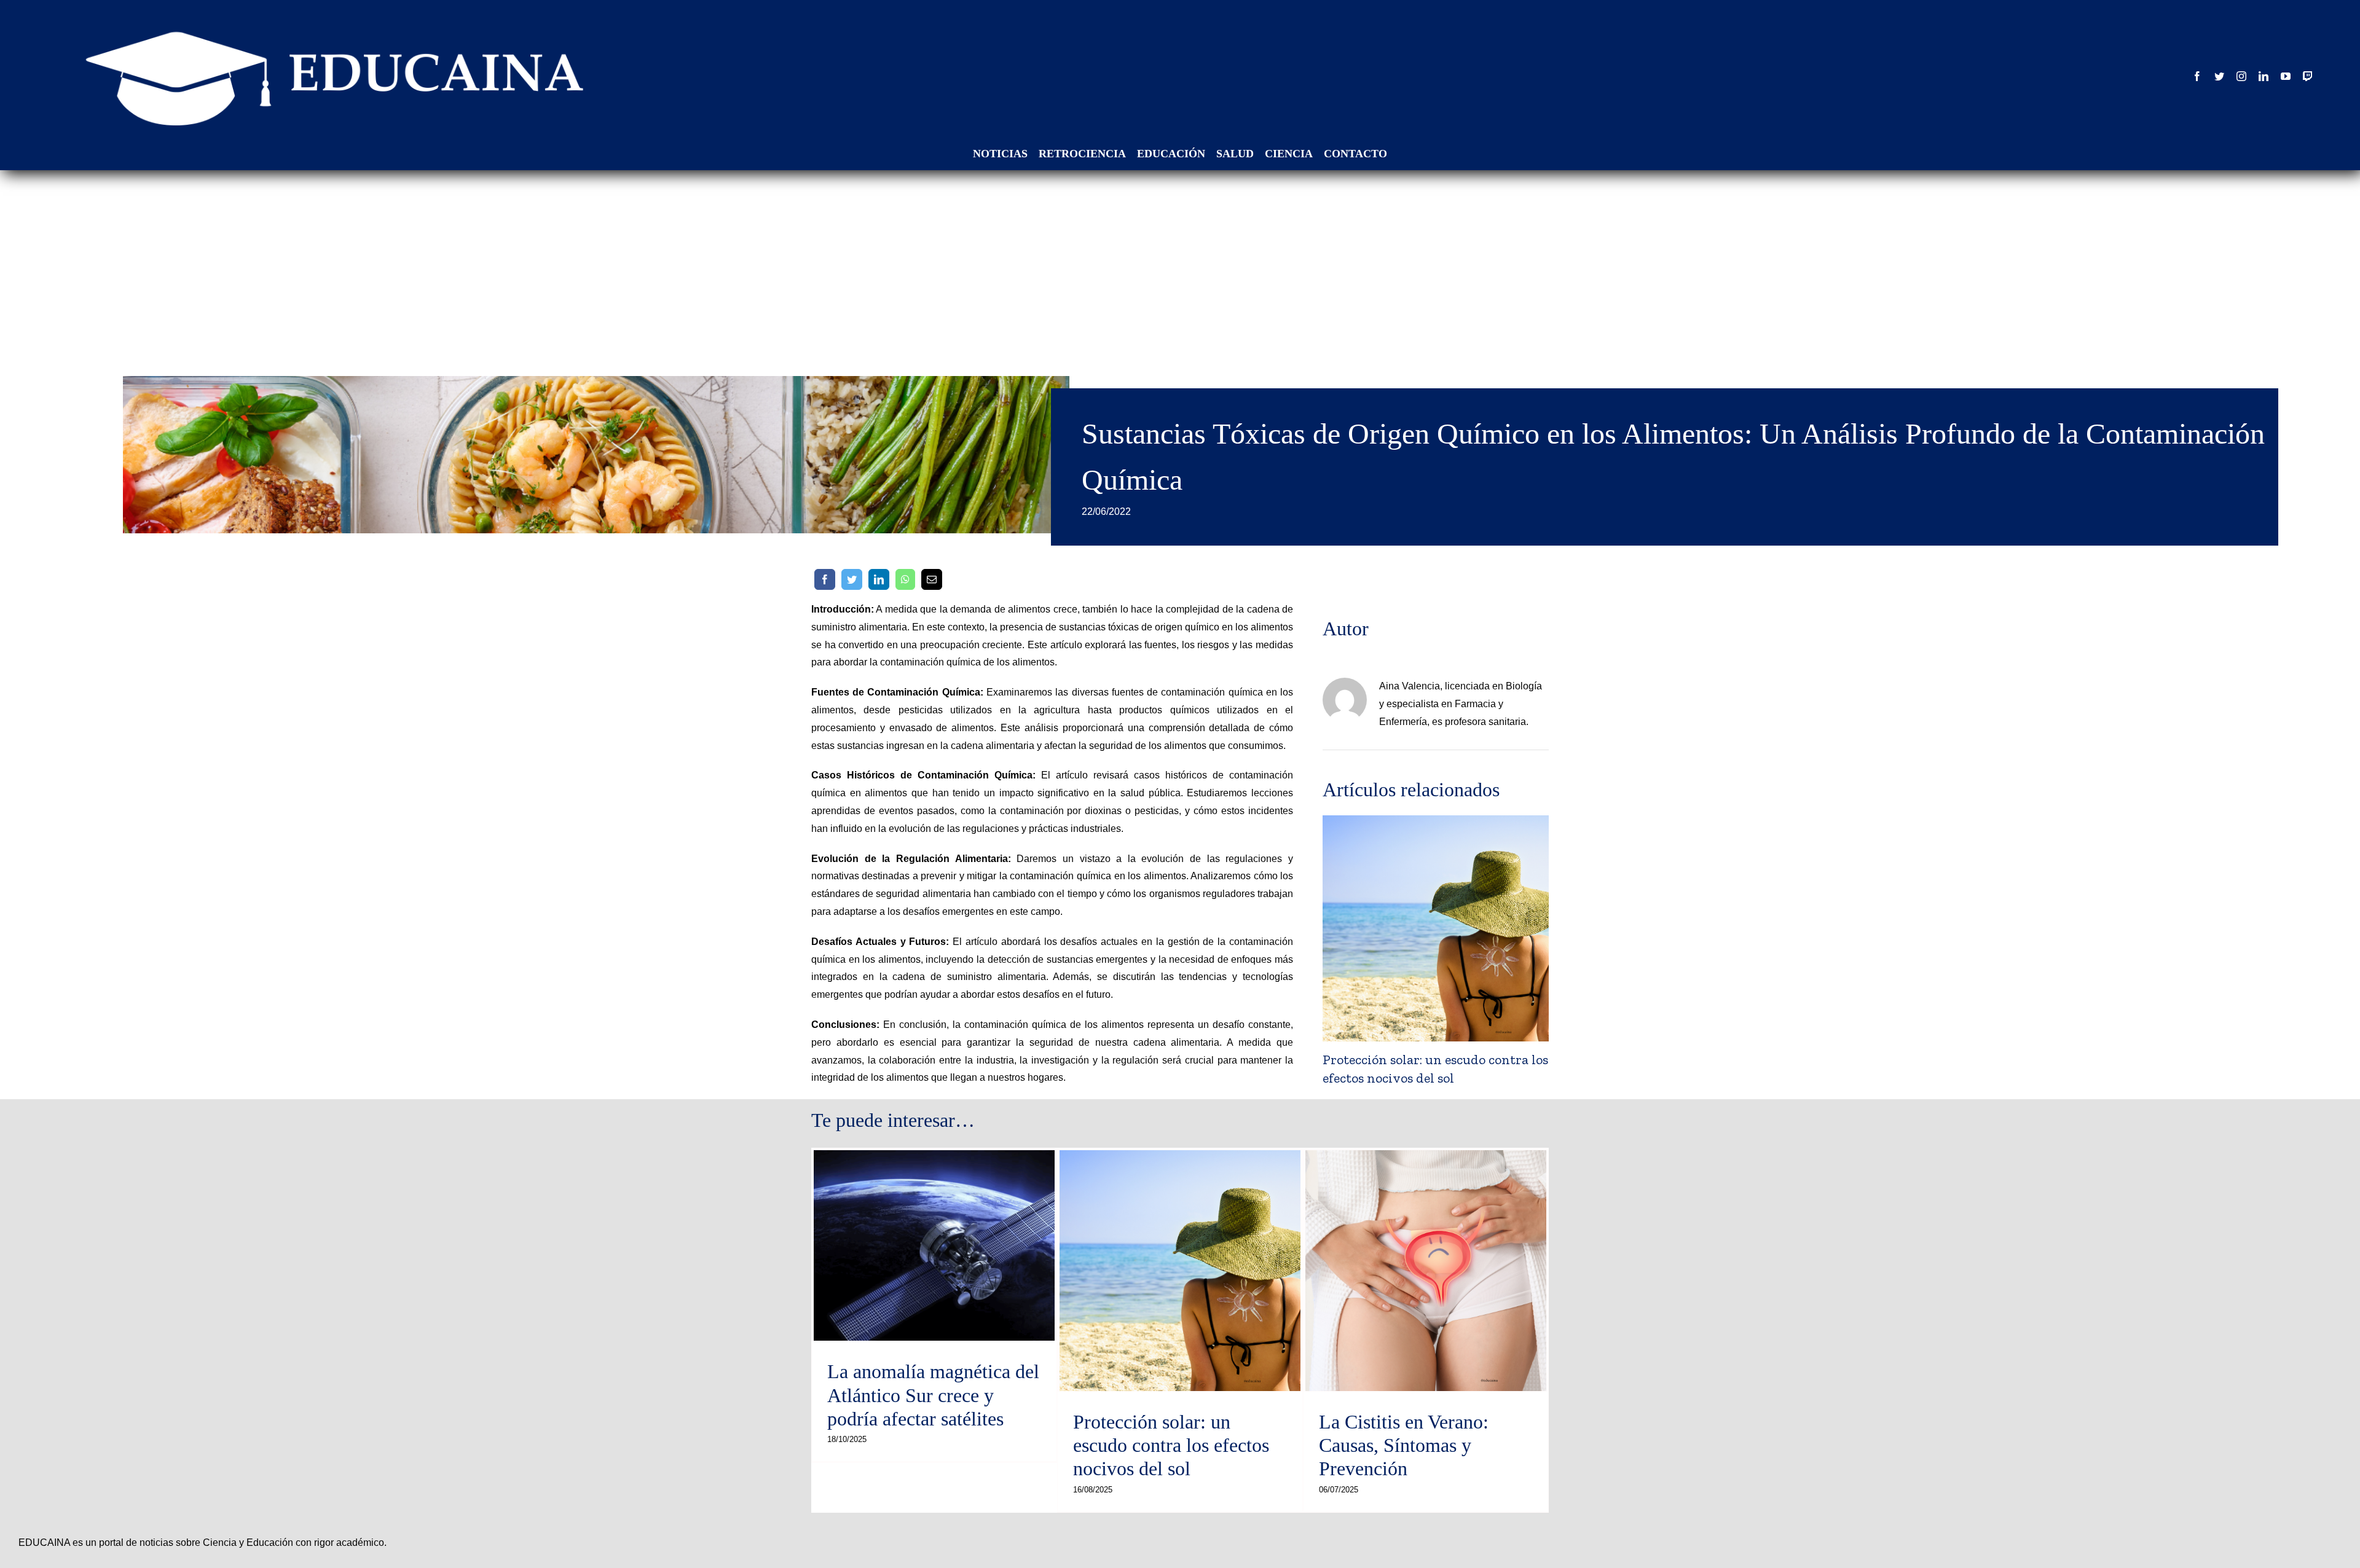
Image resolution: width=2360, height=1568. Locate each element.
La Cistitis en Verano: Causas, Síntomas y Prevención (1404, 1445)
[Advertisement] (1180, 265)
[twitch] (2308, 76)
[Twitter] (852, 579)
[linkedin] (2264, 76)
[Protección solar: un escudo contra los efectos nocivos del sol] (1180, 1271)
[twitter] (2219, 76)
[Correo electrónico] (932, 579)
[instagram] (2241, 76)
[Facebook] (825, 579)
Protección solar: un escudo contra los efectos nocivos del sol (1171, 1445)
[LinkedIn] (879, 579)
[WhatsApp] (905, 579)
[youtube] (2286, 76)
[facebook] (2197, 76)
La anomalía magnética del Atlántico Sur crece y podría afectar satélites (933, 1395)
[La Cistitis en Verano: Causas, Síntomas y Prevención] (1436, 927)
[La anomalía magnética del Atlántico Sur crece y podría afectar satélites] (934, 1246)
